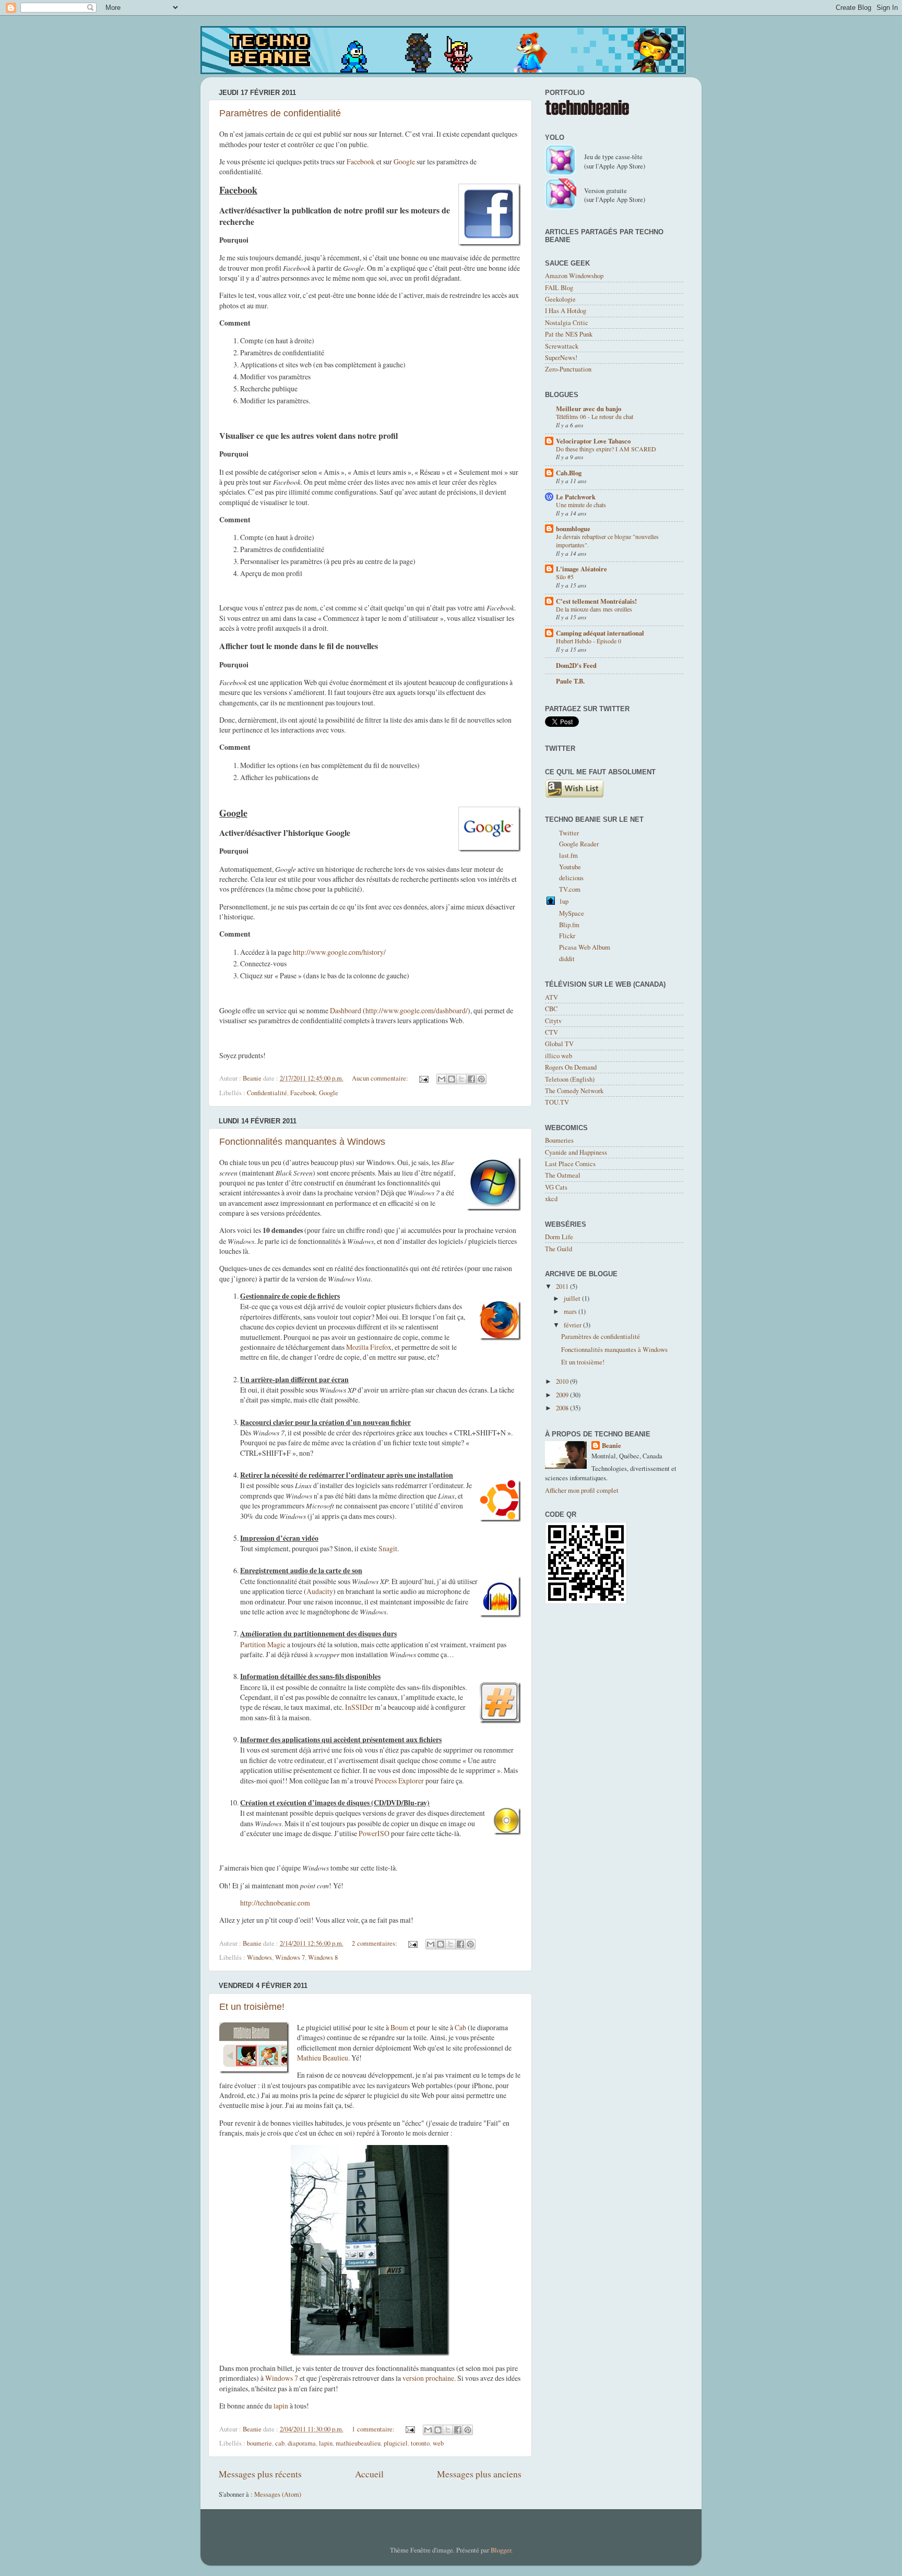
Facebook (361, 161)
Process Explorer (399, 1781)
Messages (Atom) (278, 2494)
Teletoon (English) (570, 1079)
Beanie (612, 1446)
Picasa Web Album (585, 947)
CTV (551, 1032)
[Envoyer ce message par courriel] (442, 1079)
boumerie (259, 2443)
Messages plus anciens (479, 2474)
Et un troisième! (252, 2007)
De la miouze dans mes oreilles (594, 609)
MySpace (572, 913)
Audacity (320, 1591)
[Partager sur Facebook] (471, 1079)
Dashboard (346, 1010)
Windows (259, 1957)
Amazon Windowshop (574, 276)
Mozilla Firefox (369, 1347)
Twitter (569, 833)
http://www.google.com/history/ (339, 952)
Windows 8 (323, 1957)
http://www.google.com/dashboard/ (417, 1010)
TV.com (570, 889)
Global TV (559, 1044)
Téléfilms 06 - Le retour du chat (595, 416)
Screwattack (562, 346)
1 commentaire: (374, 2429)
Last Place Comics (570, 1164)
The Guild (559, 1249)
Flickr (567, 936)
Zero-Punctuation (568, 369)
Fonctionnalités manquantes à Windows (302, 1142)
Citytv (553, 1021)
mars (571, 1311)
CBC (551, 1009)
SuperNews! (561, 358)
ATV (551, 997)
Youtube (570, 867)
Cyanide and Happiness (576, 1152)
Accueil (369, 2474)
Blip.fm (569, 925)
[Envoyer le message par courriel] (423, 1078)
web (438, 2443)
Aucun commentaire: (381, 1078)
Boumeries (559, 1140)
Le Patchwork (576, 497)
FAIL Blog (559, 288)
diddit (567, 959)
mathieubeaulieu (358, 2443)
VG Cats (556, 1187)
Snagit (388, 1548)
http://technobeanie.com (275, 1903)
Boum (399, 2027)
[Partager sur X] (461, 1079)
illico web (559, 1056)
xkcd (551, 1199)
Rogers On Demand (571, 1067)
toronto (420, 2443)
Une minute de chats (581, 505)
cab (280, 2443)
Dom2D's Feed (576, 665)
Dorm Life (559, 1237)
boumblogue (573, 529)
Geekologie (560, 299)
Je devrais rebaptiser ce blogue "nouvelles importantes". (607, 541)
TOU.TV (557, 1102)
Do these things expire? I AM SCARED (606, 449)
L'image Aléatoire (581, 569)
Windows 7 (290, 1957)
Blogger (501, 2550)
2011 (563, 1286)
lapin (281, 2406)
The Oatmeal (563, 1175)
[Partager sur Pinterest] (481, 1079)
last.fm (568, 855)
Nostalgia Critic (567, 323)
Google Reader (579, 844)
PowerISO (374, 1833)
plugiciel (396, 2443)
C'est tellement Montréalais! (596, 601)
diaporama (302, 2443)
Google (404, 161)
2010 (563, 1381)
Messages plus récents (260, 2474)
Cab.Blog (569, 473)
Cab (460, 2027)
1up (564, 901)
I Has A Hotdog (566, 311)
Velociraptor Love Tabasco (593, 441)
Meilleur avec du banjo (589, 409)
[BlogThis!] (452, 1079)
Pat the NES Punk (569, 334)
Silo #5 (565, 577)
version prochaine (428, 2378)
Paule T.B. (570, 681)
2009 (563, 1395)
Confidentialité (267, 1093)
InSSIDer (359, 1707)
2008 (563, 1408)
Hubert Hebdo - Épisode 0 (589, 641)
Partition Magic (263, 1644)
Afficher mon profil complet (582, 1490)
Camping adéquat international (600, 633)
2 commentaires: (375, 1943)
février (573, 1325)
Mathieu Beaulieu (323, 2058)
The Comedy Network (574, 1091)
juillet (573, 1298)
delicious (571, 878)
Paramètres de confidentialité (280, 113)
